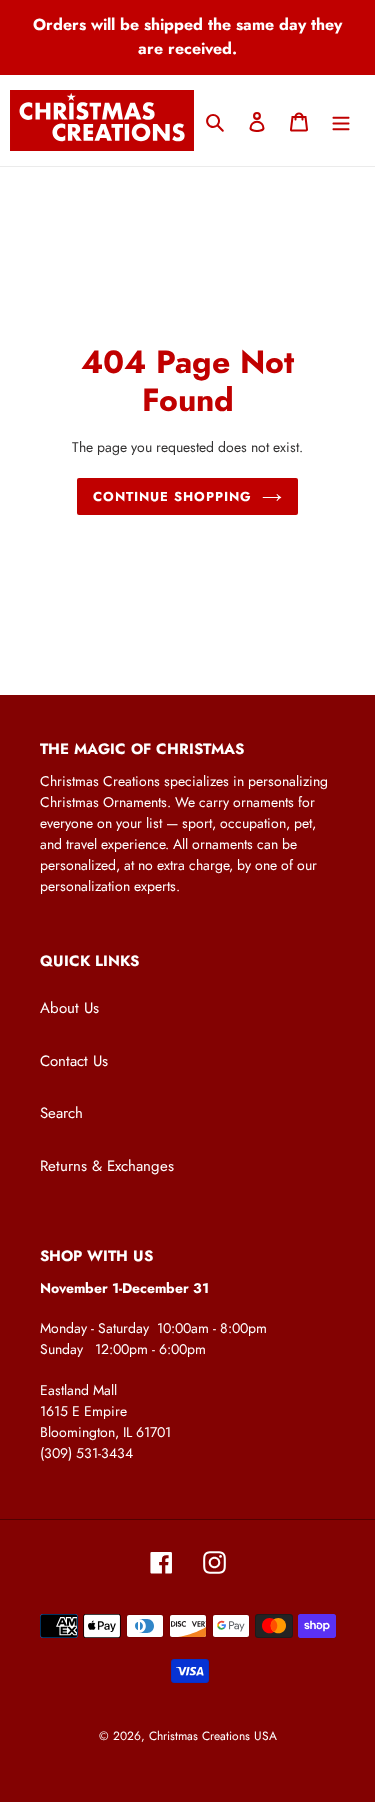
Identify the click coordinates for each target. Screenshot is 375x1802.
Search (61, 1113)
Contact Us (74, 1061)
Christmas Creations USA (213, 1736)
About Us (69, 1008)
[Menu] (341, 120)
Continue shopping (173, 496)
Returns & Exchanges (107, 1166)
